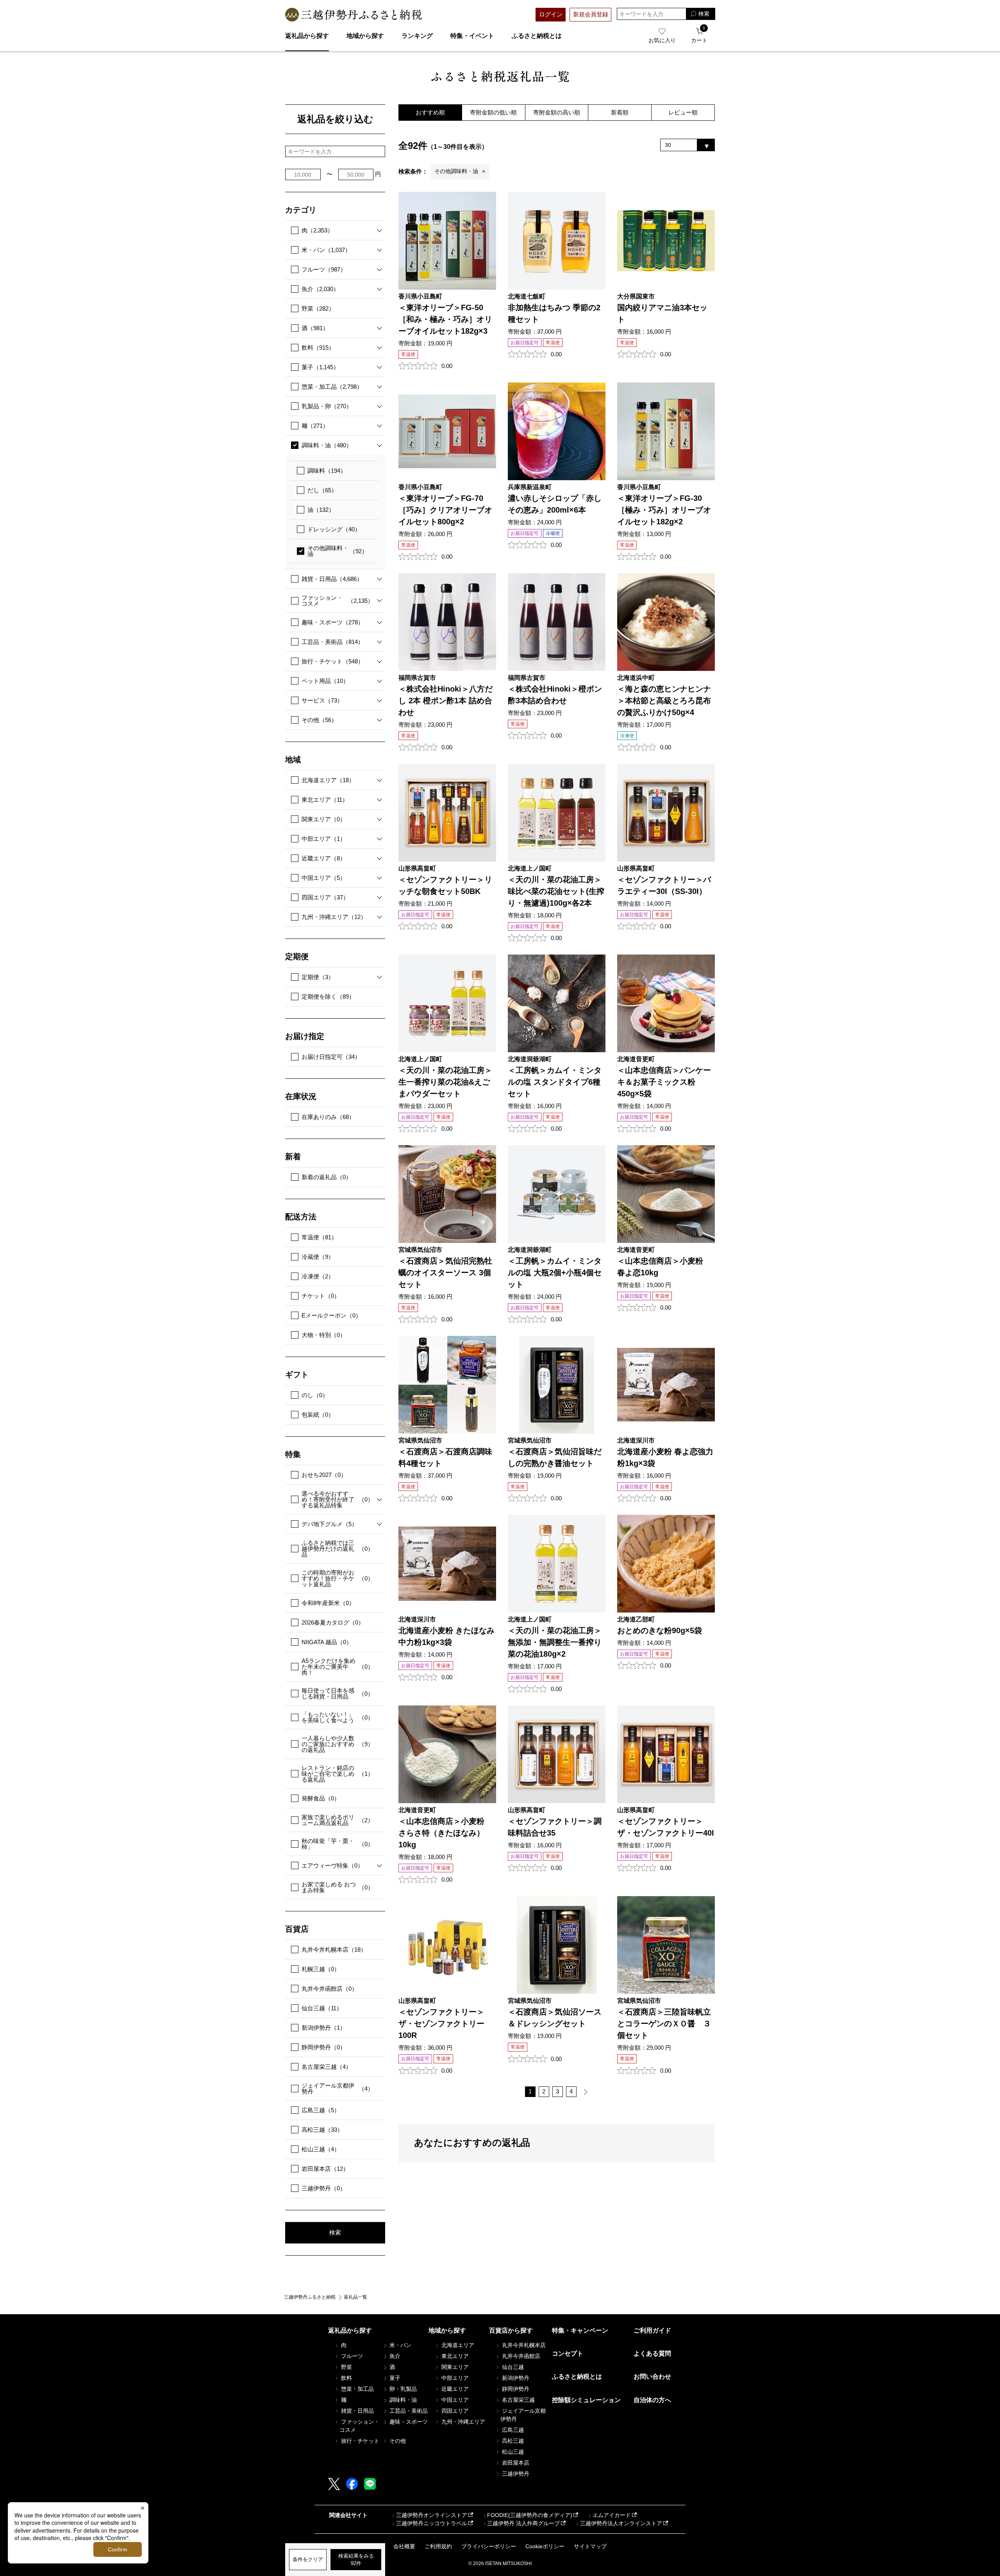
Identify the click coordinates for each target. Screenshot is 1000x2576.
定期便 (318, 977)
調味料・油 (327, 445)
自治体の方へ (652, 2400)
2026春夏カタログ (333, 1622)
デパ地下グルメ (329, 1524)
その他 (319, 720)
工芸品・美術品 (333, 642)
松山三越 (321, 2149)
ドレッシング (334, 529)
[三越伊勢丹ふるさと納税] (354, 15)
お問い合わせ (652, 2377)
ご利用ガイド (652, 2330)
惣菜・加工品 (332, 387)
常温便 (319, 1237)
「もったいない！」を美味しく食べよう (337, 1717)
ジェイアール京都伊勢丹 (337, 2088)
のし (315, 1395)
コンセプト (568, 2353)
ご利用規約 (438, 2546)
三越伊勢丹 (324, 2188)
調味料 (327, 471)
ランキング (417, 36)
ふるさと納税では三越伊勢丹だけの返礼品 (337, 1549)
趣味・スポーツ (333, 622)
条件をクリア (308, 2559)
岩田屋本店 (325, 2169)
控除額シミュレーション (586, 2400)
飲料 (318, 348)
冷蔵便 (318, 1257)
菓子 (320, 367)
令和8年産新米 (328, 1603)
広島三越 (321, 2110)
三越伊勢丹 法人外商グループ (523, 2523)
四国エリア (325, 897)
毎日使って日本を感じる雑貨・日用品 (337, 1693)
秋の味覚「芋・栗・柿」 (337, 1844)
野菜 (318, 308)
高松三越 (322, 2130)
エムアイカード (612, 2515)
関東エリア (324, 819)
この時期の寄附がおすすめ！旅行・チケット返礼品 (337, 1578)
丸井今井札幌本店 (334, 1949)
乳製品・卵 (327, 406)
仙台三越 (322, 2008)
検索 (335, 2232)
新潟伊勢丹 (324, 2028)
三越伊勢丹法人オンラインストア (621, 2523)
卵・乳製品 (402, 2389)
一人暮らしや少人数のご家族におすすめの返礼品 (337, 1744)
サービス (322, 700)
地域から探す (365, 36)
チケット (321, 1296)
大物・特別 (324, 1335)
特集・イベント (472, 36)
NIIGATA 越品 (327, 1642)
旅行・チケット (333, 661)
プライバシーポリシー (489, 2546)
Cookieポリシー (545, 2546)
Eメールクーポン (331, 1315)
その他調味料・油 (337, 551)
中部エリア (324, 839)
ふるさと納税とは (537, 36)
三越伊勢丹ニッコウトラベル (432, 2523)
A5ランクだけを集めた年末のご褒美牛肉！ (337, 1667)
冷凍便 (318, 1276)
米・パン (326, 250)
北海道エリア (328, 780)
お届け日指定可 (331, 1057)
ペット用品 (325, 681)
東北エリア (325, 800)
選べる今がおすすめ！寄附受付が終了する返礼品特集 (337, 1499)
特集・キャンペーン (580, 2330)
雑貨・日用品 (332, 579)
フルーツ (324, 269)
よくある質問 (652, 2353)
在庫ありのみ (328, 1117)
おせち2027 (324, 1475)
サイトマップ (590, 2546)
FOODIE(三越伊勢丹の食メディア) (530, 2515)
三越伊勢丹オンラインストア (432, 2515)
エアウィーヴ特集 (332, 1865)
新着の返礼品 (327, 1177)
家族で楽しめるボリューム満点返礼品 (337, 1820)
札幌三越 (321, 1969)
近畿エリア (324, 858)
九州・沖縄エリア (334, 917)
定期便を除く (328, 997)
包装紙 (318, 1415)
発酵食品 (321, 1798)
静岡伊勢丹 (324, 2047)
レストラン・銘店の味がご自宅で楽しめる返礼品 (337, 1774)
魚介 (320, 289)
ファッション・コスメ (337, 601)
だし (322, 490)
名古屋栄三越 (327, 2067)
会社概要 (404, 2546)
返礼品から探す (307, 36)
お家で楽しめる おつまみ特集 (337, 1887)
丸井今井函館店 (329, 1989)
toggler (377, 230)
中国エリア (324, 878)
